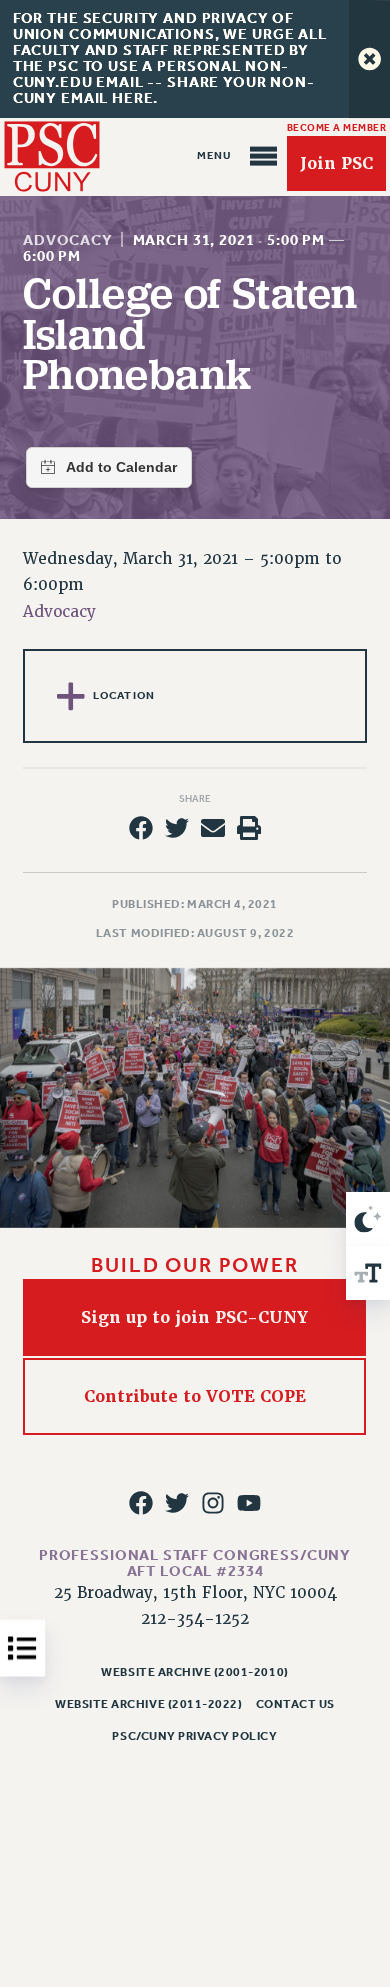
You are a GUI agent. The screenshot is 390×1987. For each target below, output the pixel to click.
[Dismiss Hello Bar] (369, 59)
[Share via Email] (213, 828)
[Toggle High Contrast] (368, 1219)
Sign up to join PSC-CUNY (195, 1316)
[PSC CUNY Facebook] (140, 1503)
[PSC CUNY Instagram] (213, 1503)
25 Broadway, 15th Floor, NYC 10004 (195, 1593)
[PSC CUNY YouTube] (249, 1503)
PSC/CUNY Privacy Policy (194, 1736)
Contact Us (295, 1704)
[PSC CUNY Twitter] (177, 1503)
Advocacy (68, 240)
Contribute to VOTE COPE (195, 1395)
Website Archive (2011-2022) (148, 1704)
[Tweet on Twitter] (177, 828)
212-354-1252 (195, 1619)
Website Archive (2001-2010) (194, 1672)
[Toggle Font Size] (368, 1273)
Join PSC (336, 163)
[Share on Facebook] (140, 828)
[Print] (249, 828)
